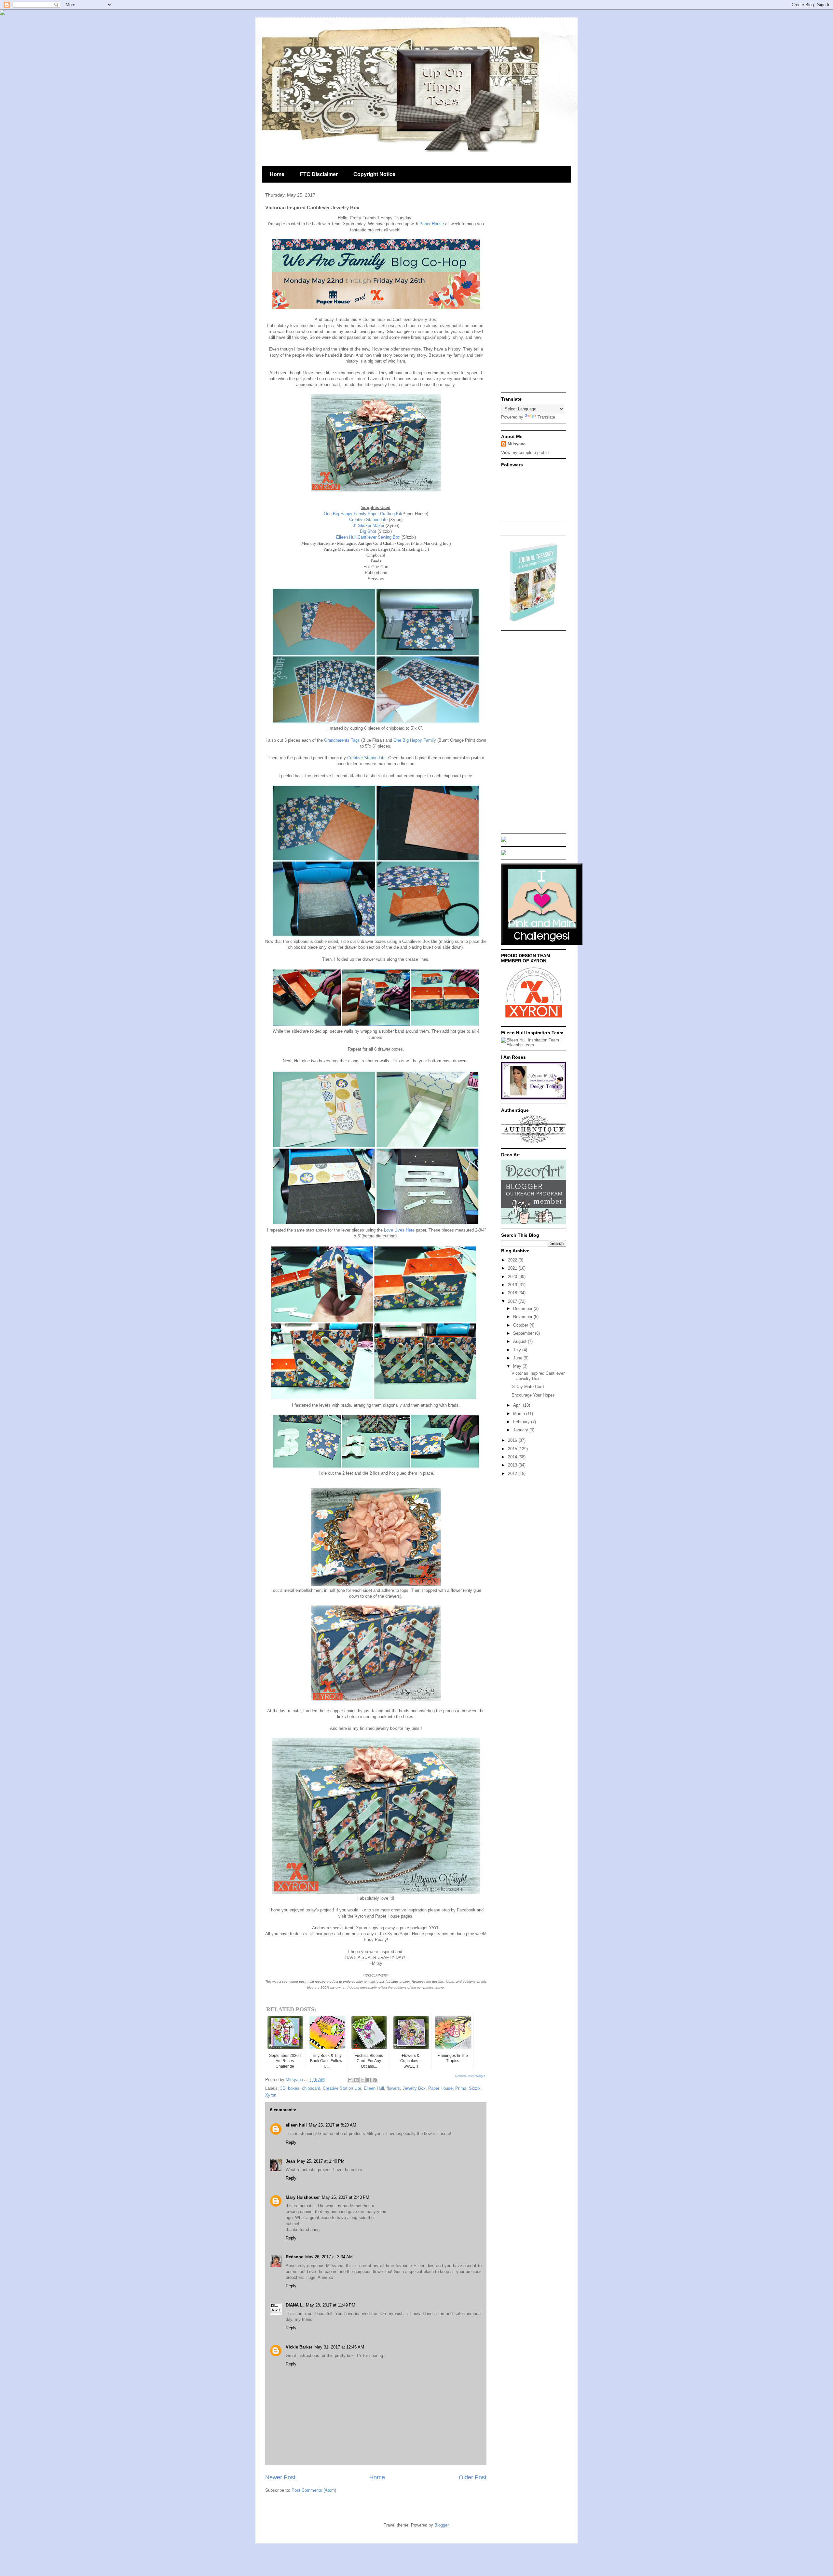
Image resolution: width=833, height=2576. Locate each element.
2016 (513, 1440)
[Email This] (350, 2080)
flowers (393, 2088)
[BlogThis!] (356, 2080)
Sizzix (475, 2088)
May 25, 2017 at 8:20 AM (333, 2125)
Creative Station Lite (369, 520)
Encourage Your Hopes (533, 1395)
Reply (291, 2142)
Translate (546, 417)
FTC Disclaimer (319, 174)
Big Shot (369, 531)
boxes (294, 2088)
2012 (513, 1474)
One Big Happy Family (415, 740)
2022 (513, 1260)
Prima (461, 2088)
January (521, 1430)
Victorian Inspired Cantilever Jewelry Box (538, 1376)
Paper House (432, 224)
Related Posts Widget (470, 2076)
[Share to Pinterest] (375, 2080)
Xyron (271, 2095)
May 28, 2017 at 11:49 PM (331, 2305)
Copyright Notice (374, 174)
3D (283, 2088)
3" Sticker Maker (369, 525)
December (523, 1309)
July (518, 1350)
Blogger (441, 2525)
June (518, 1358)
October (521, 1325)
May (518, 1366)
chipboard (311, 2088)
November (523, 1317)
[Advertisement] (534, 292)
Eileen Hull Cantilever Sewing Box (369, 537)
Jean (290, 2161)
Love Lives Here (399, 1230)
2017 (513, 1301)
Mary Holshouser (303, 2197)
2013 (513, 1465)
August (520, 1341)
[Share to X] (362, 2080)
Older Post (473, 2477)
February (522, 1422)
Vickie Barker (299, 2347)
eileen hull (296, 2125)
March (520, 1414)
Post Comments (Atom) (314, 2490)
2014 (513, 1457)
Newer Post (280, 2477)
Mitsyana (517, 444)
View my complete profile (525, 453)
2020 (513, 1277)
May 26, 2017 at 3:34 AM (329, 2257)
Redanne (294, 2257)
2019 (513, 1285)
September (524, 1333)
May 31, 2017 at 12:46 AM (339, 2347)
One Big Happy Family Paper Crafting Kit (362, 514)
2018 (513, 1293)
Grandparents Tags (343, 740)
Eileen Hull (374, 2088)
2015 (513, 1449)
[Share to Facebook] (369, 2080)
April (518, 1405)
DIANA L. (295, 2305)
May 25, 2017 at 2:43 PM (346, 2197)
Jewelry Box (414, 2088)
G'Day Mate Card (528, 1387)
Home (277, 174)
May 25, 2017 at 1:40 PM (321, 2161)
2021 (513, 1268)
